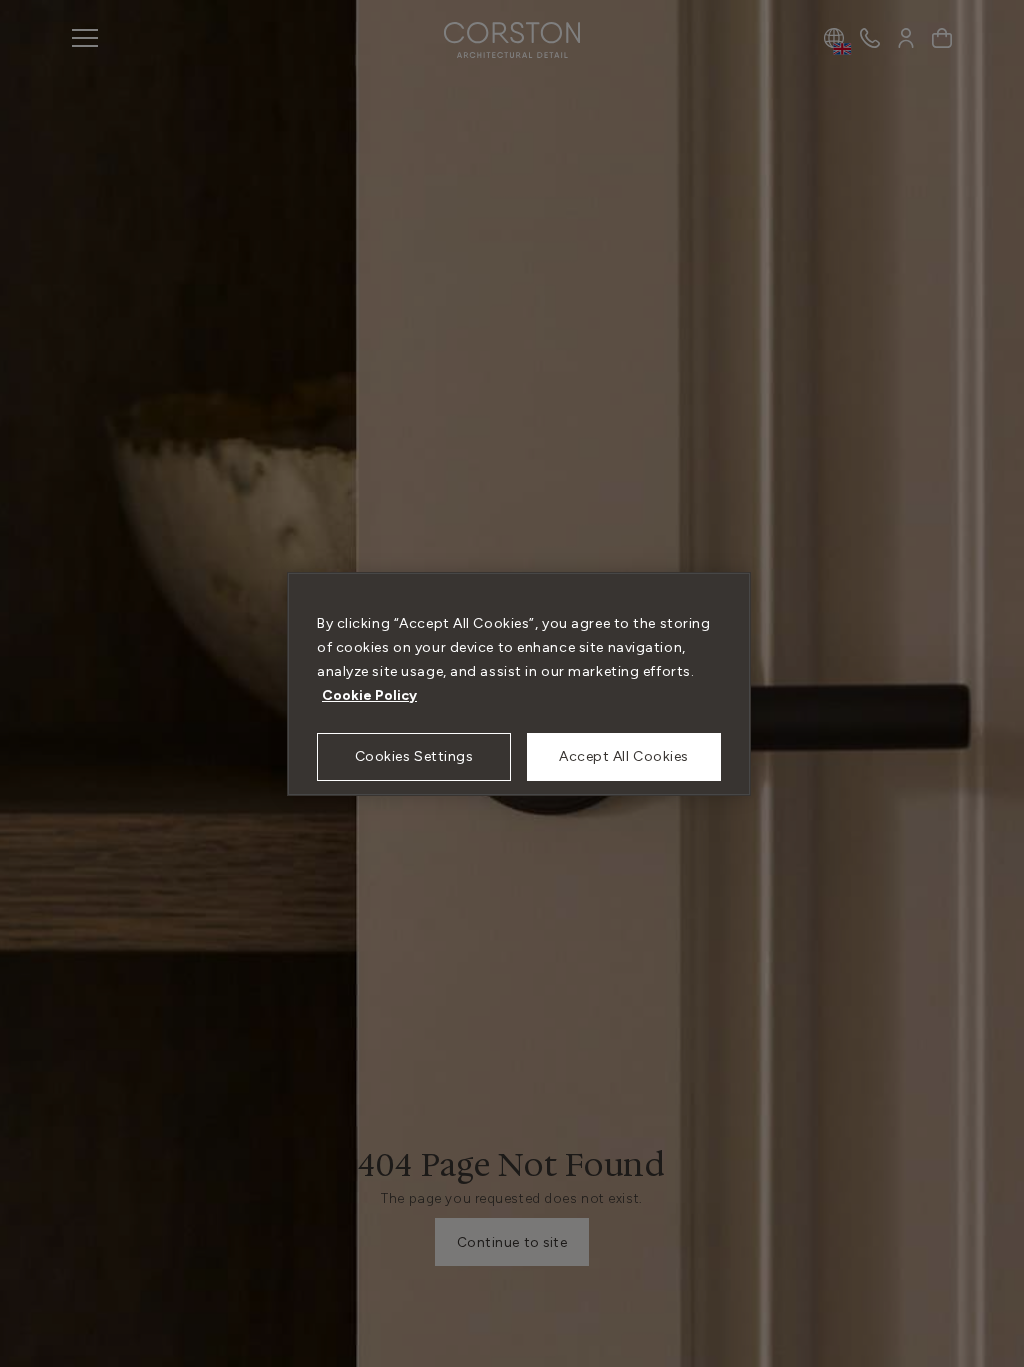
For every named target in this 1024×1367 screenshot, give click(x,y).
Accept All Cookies (624, 756)
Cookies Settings (414, 756)
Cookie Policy (369, 695)
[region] (519, 684)
